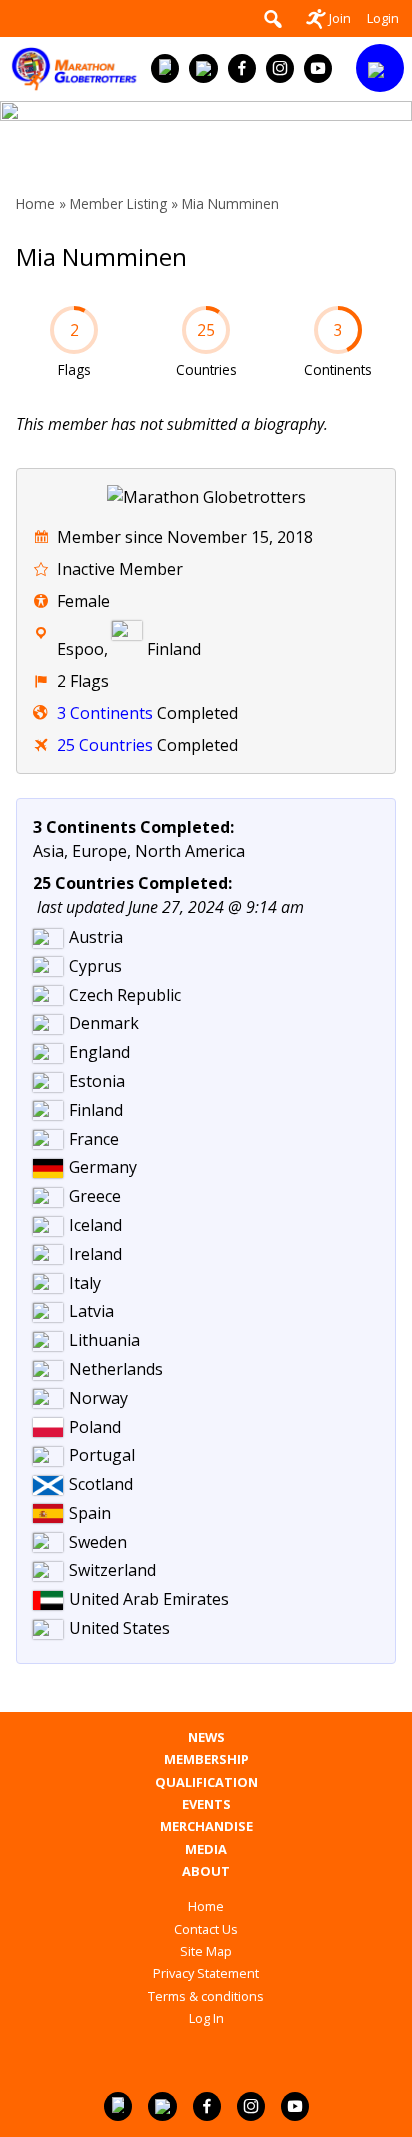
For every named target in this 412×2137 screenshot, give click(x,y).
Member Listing (118, 203)
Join (340, 18)
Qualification (206, 1782)
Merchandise (206, 1826)
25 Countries (105, 745)
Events (206, 1804)
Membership (206, 1759)
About (206, 1871)
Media (206, 1849)
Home (35, 203)
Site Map (206, 1951)
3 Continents (105, 713)
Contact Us (206, 1929)
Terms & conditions (206, 1996)
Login (383, 18)
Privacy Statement (206, 1973)
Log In (206, 2018)
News (206, 1737)
